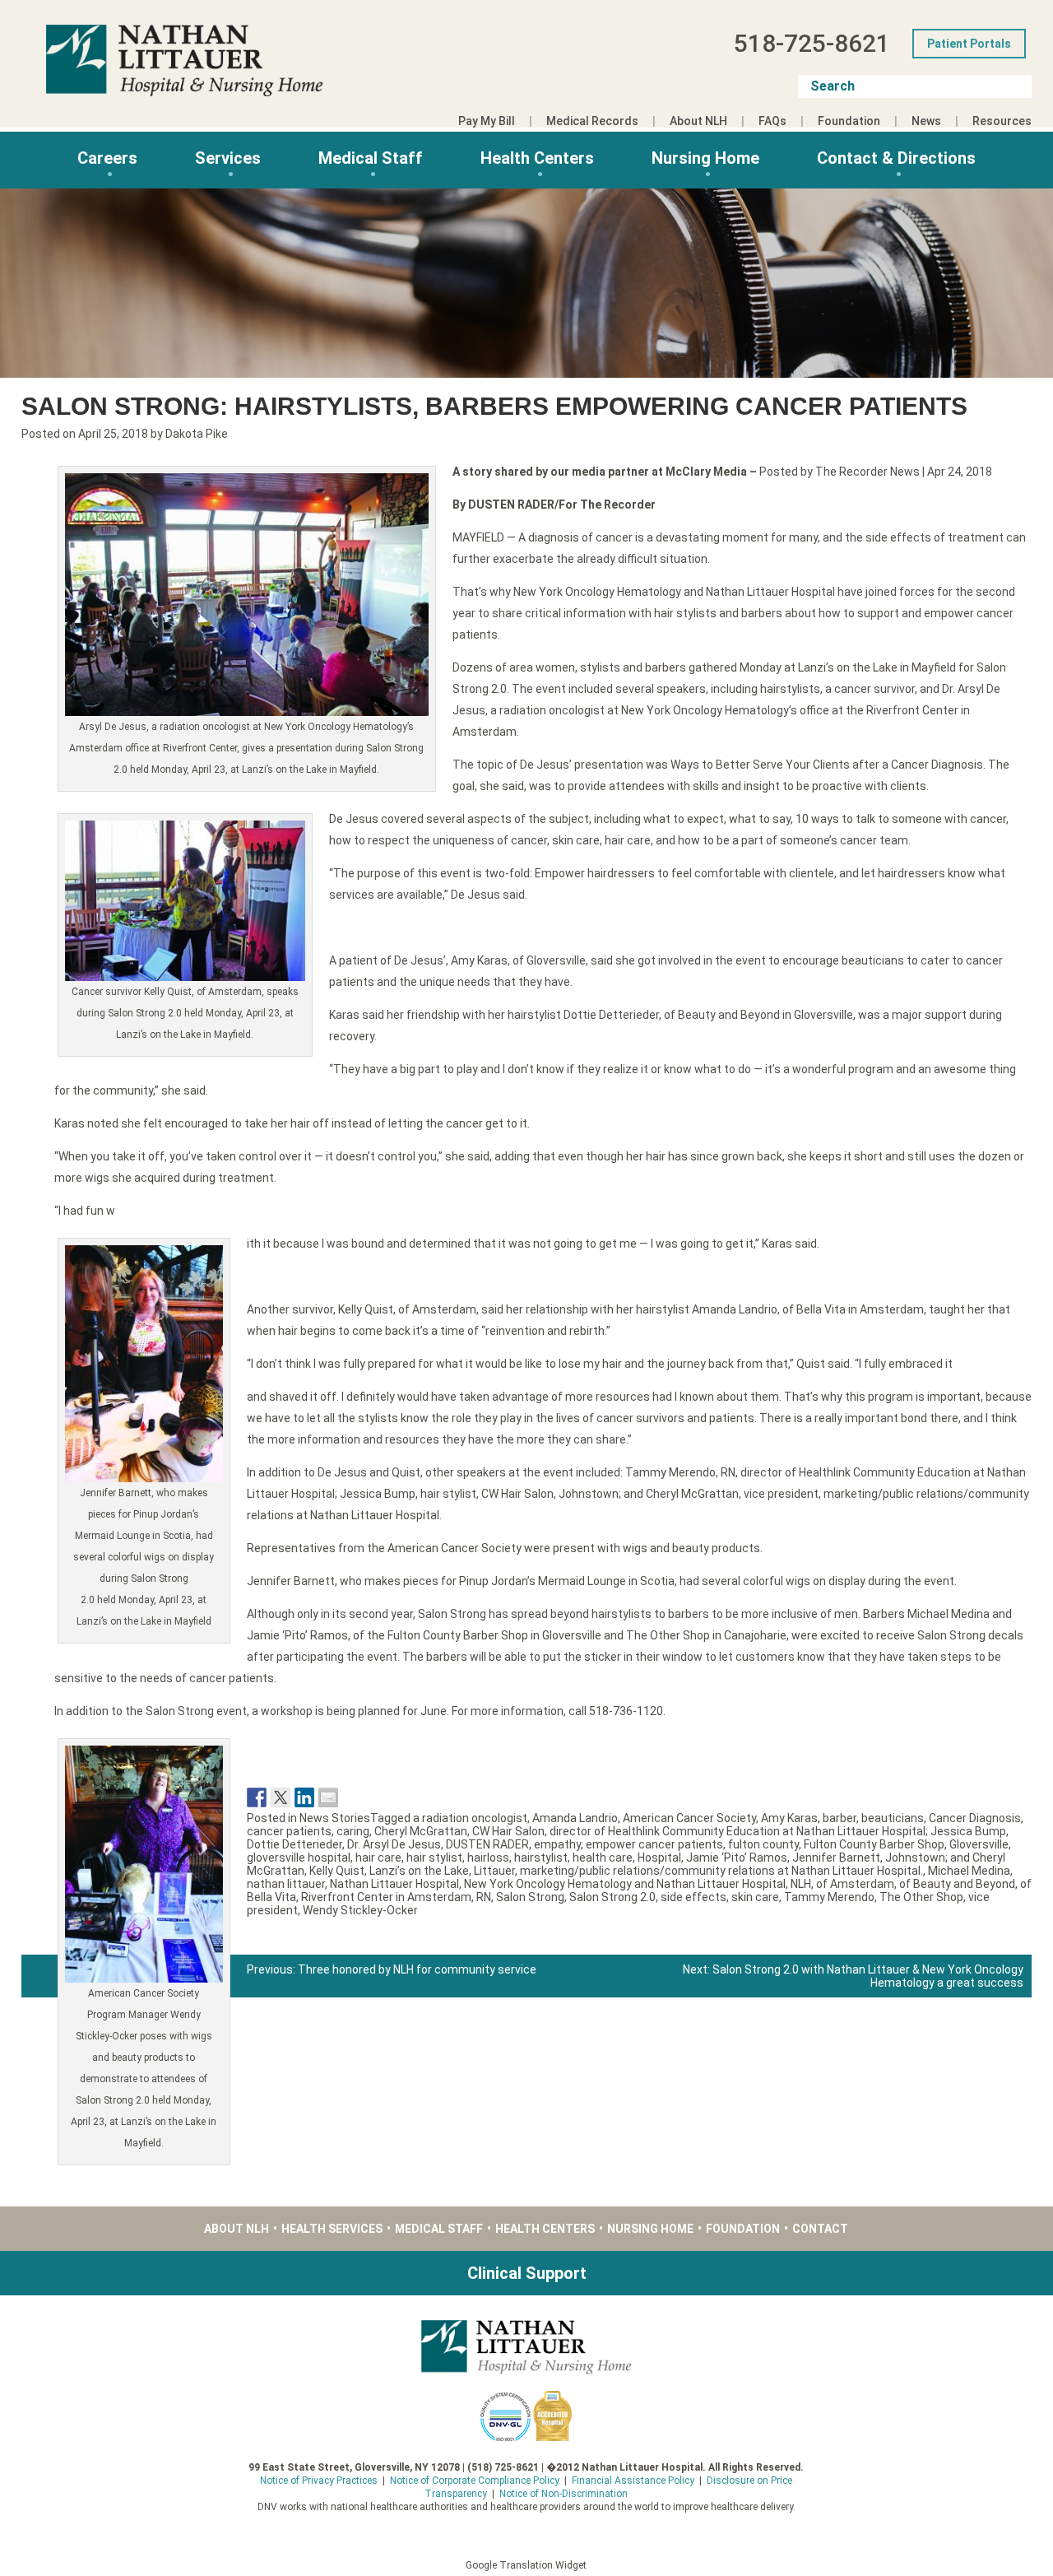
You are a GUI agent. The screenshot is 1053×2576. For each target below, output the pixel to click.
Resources (1002, 121)
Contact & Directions (896, 158)
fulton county (763, 1844)
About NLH (698, 121)
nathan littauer (286, 1884)
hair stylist (434, 1858)
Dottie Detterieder (295, 1844)
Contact (820, 2229)
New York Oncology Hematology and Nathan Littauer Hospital (625, 1884)
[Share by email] (328, 1797)
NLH (801, 1884)
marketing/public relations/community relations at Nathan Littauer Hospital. (721, 1871)
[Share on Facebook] (257, 1797)
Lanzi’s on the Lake (419, 1871)
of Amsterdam (855, 1884)
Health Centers (537, 158)
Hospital (659, 1858)
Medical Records (592, 121)
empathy (557, 1844)
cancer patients (289, 1831)
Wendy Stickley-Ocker (360, 1910)
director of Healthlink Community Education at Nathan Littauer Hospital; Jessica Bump (778, 1831)
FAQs (772, 121)
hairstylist (541, 1858)
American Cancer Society (689, 1818)
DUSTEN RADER (487, 1844)
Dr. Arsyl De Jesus (394, 1844)
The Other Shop (921, 1897)
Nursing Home (705, 158)
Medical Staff (371, 158)
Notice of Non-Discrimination (564, 2494)
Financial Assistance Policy (633, 2481)
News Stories (335, 1818)
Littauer (494, 1871)
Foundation (849, 121)
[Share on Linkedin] (304, 1797)
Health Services (332, 2229)
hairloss (488, 1858)
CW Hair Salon (508, 1831)
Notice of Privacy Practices (319, 2481)
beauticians (893, 1818)
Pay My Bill (487, 121)
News (926, 121)
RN (484, 1897)
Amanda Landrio (575, 1818)
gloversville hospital (299, 1858)
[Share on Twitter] (281, 1797)
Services (228, 158)
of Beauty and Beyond (957, 1884)
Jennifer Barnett (836, 1858)
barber (840, 1818)
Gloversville (979, 1844)
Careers (107, 158)
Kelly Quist (337, 1871)
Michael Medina (969, 1871)
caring (353, 1831)
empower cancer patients (654, 1844)
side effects (693, 1897)
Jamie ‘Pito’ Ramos (737, 1858)
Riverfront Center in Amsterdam (386, 1897)
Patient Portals (969, 44)
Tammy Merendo (829, 1897)
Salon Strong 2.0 (612, 1897)
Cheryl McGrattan (421, 1831)
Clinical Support (527, 2273)
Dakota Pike (197, 434)
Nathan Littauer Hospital (394, 1884)
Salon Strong (530, 1897)
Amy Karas (789, 1818)
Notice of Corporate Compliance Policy (475, 2481)
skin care (755, 1897)
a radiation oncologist (470, 1818)
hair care (378, 1858)
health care (603, 1858)
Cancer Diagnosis (975, 1818)
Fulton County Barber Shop (874, 1844)
